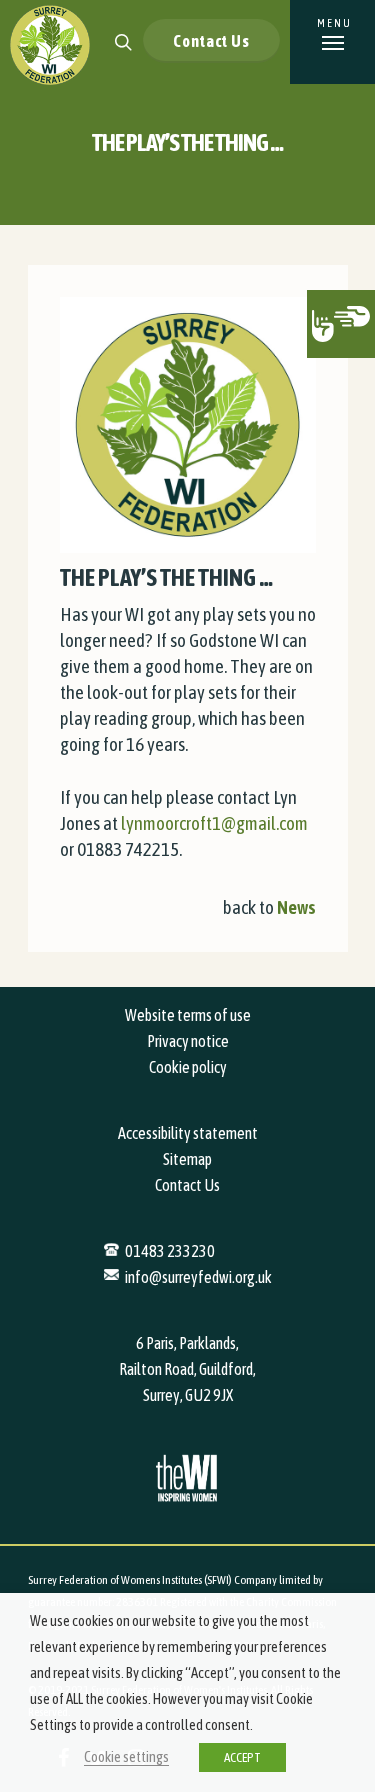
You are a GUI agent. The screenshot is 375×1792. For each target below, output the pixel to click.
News (296, 907)
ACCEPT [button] (242, 1757)
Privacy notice (188, 1041)
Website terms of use (188, 1015)
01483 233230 (170, 1251)
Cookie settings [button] (126, 1756)
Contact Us (211, 41)
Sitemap (187, 1159)
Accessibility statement (188, 1133)
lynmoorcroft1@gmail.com (214, 823)
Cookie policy (188, 1067)
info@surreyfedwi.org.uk (198, 1277)
